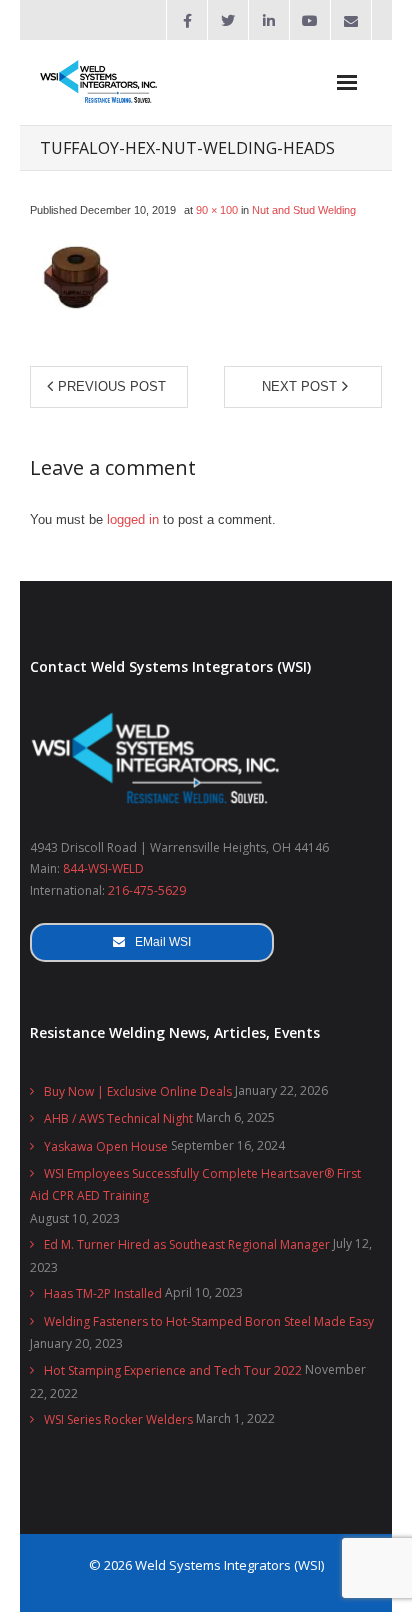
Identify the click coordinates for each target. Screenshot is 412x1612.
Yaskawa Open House (106, 1146)
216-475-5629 (147, 890)
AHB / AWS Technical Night (118, 1118)
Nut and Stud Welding (304, 210)
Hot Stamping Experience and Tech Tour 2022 (173, 1370)
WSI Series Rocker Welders (118, 1419)
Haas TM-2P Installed (103, 1293)
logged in (133, 519)
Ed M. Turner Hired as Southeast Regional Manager (187, 1244)
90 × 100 (217, 210)
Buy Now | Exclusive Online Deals (138, 1091)
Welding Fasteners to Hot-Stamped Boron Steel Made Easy (209, 1321)
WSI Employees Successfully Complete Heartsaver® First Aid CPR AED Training (195, 1184)
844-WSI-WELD (103, 868)
